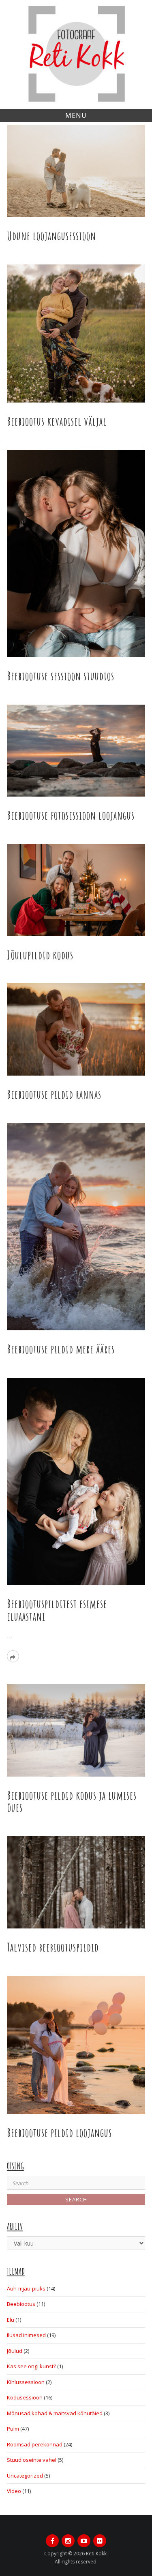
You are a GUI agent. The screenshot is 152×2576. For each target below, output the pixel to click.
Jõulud (15, 2351)
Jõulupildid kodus (40, 955)
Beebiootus (21, 2304)
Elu (11, 2320)
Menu (76, 115)
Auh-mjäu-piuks (26, 2288)
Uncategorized (25, 2476)
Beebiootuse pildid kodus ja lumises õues (72, 1802)
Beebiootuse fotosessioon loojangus (71, 815)
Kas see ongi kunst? (31, 2366)
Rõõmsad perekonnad (35, 2444)
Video (14, 2491)
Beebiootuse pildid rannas (54, 1094)
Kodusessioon (25, 2397)
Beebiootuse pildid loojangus (59, 2133)
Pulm (13, 2429)
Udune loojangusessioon (51, 236)
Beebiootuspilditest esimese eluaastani (57, 1610)
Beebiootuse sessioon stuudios (61, 676)
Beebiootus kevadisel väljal (57, 421)
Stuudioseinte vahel (32, 2460)
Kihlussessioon (26, 2382)
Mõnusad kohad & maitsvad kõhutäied (55, 2413)
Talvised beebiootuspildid (53, 1947)
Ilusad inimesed (26, 2335)
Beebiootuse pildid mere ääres (61, 1349)
